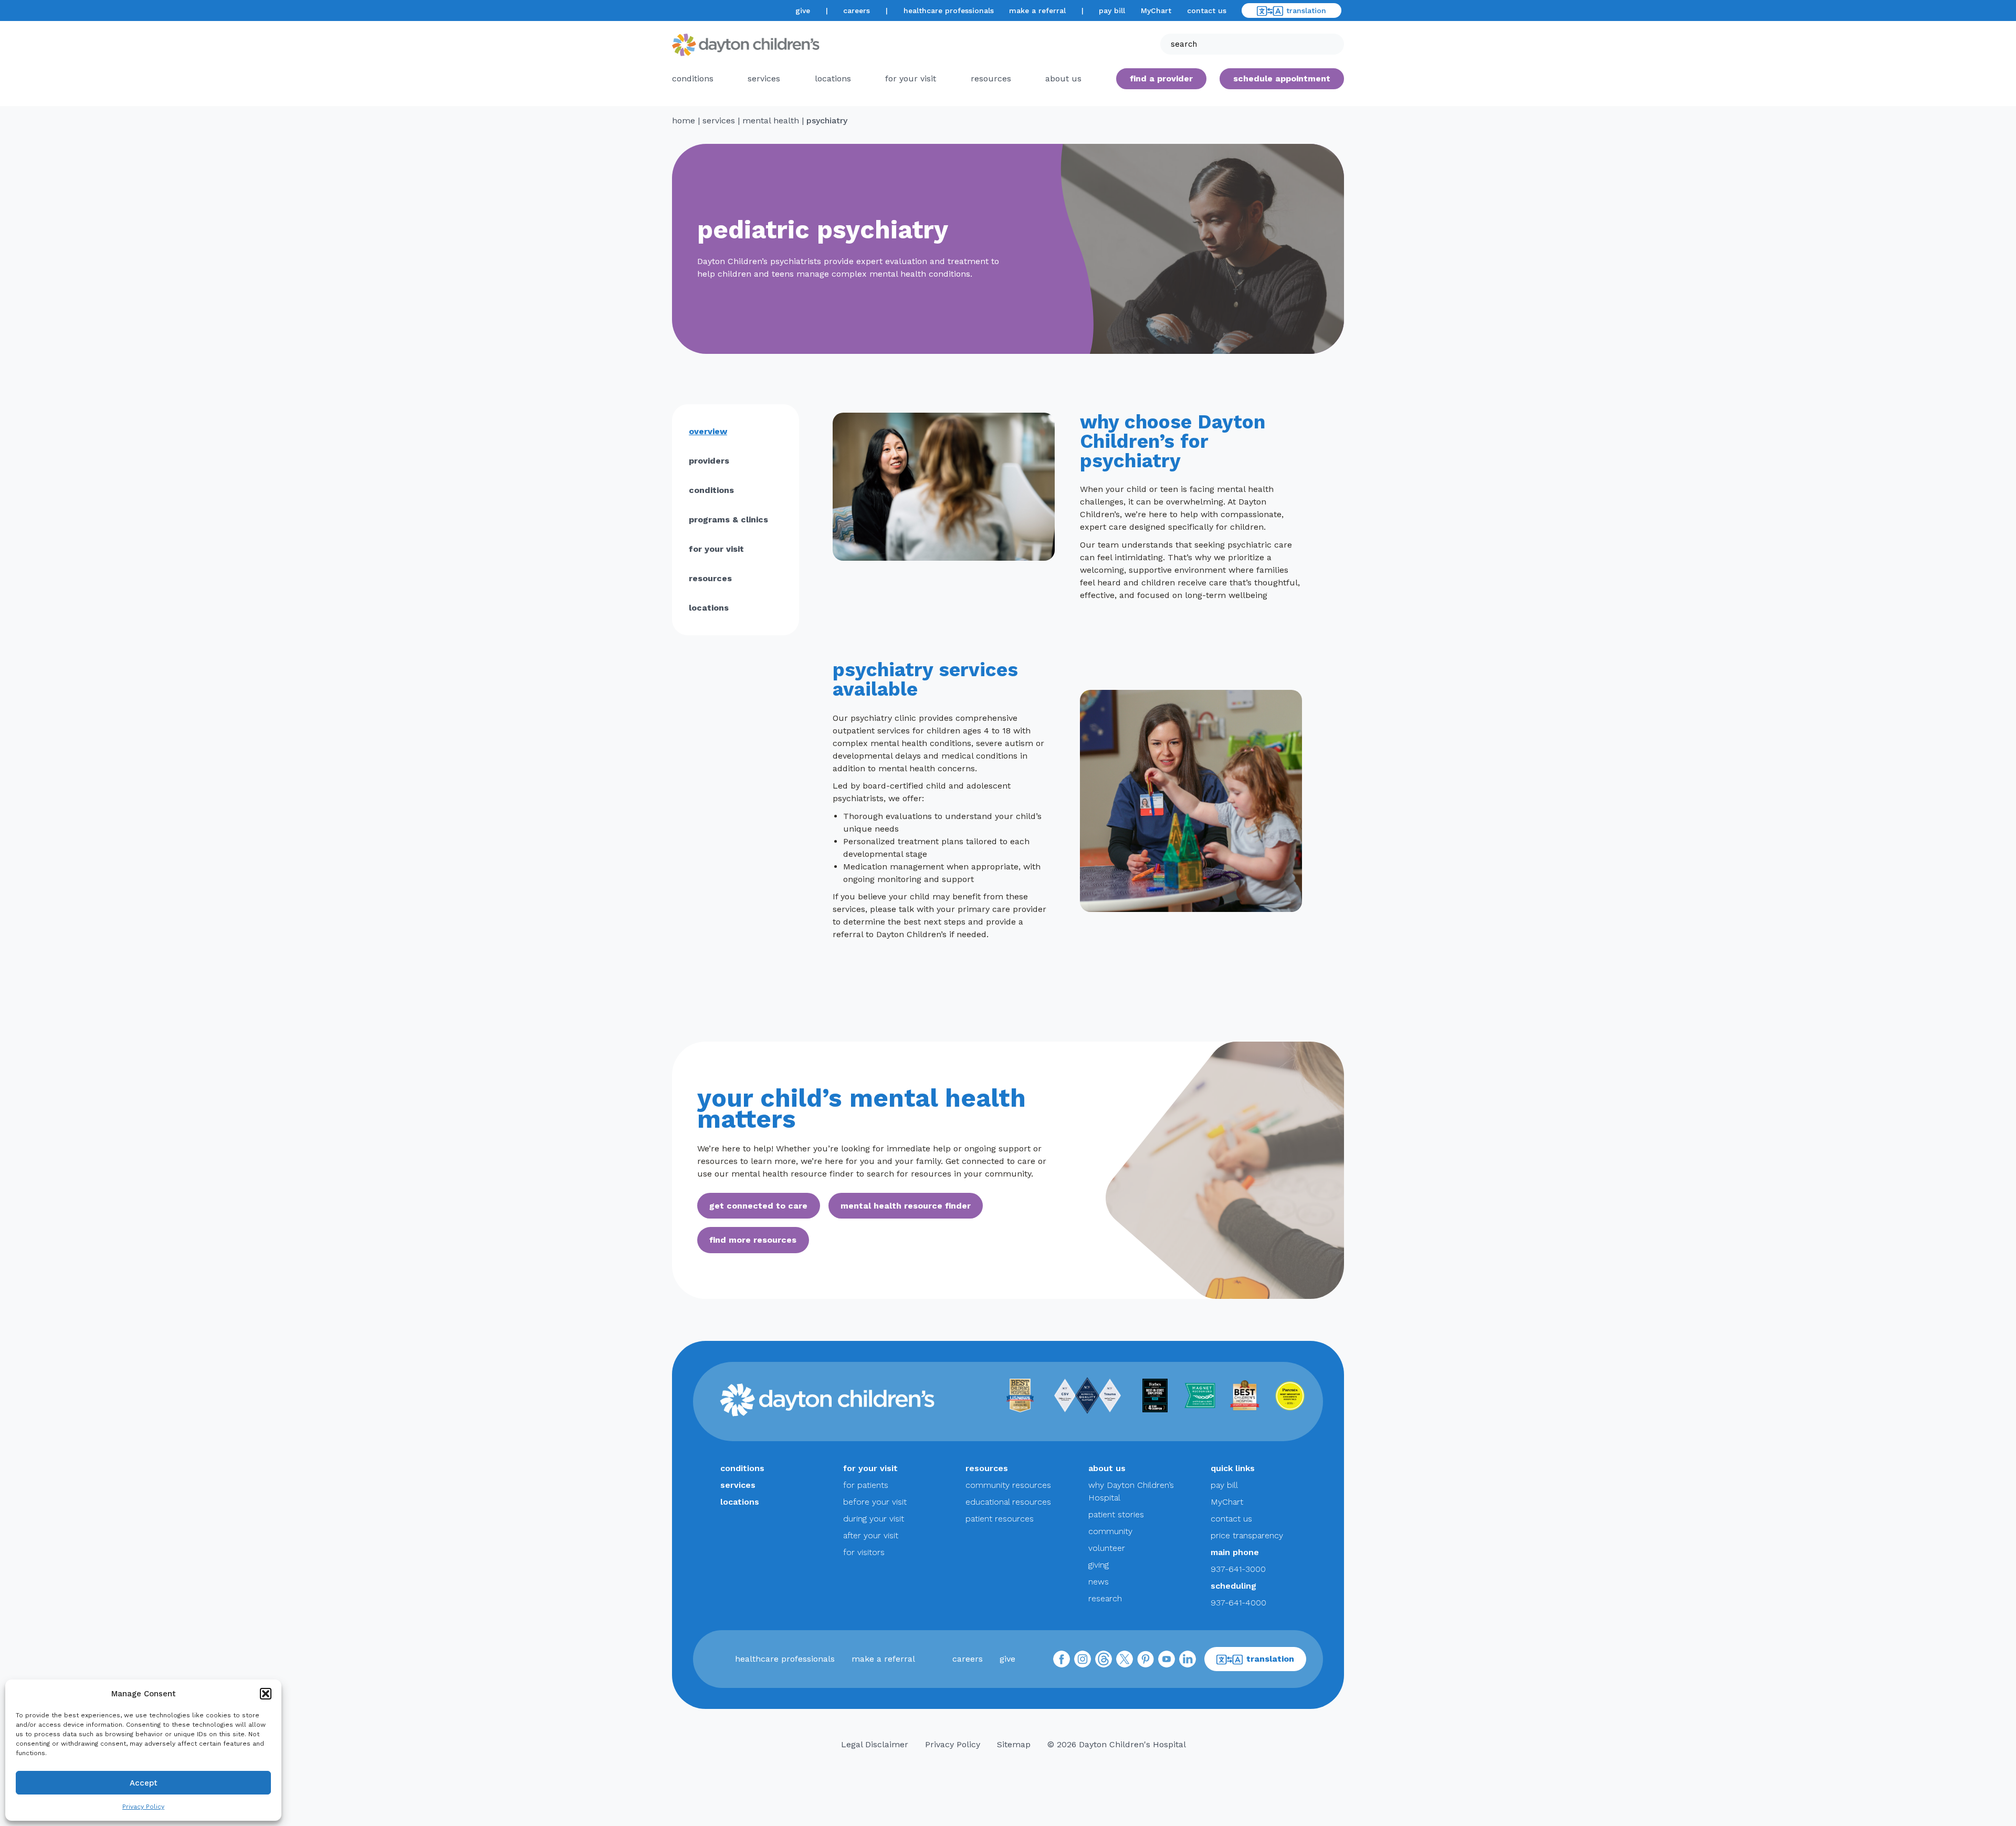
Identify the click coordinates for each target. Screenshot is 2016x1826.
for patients (866, 1485)
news (1099, 1582)
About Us (1063, 78)
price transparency (1247, 1535)
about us (1107, 1468)
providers (709, 461)
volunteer (1107, 1548)
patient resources (1000, 1519)
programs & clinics (728, 520)
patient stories (1116, 1514)
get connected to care (758, 1206)
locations (833, 78)
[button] (266, 1694)
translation (1306, 11)
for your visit (911, 78)
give (803, 11)
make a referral (1037, 11)
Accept (144, 1783)
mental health (771, 120)
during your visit (874, 1519)
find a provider (1161, 78)
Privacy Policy (143, 1807)
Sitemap (1014, 1744)
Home (684, 120)
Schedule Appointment (1282, 78)
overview (708, 431)
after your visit (871, 1535)
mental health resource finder (906, 1206)
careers (857, 11)
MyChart (1156, 11)
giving (1099, 1565)
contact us (1207, 11)
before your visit (875, 1502)
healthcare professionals (949, 11)
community (1110, 1531)
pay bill (1112, 11)
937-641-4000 (1238, 1603)
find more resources (753, 1240)
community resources (1008, 1485)
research (1105, 1598)
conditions (693, 78)
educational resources (1008, 1502)
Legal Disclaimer (875, 1744)
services (764, 78)
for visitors (864, 1552)
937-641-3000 (1238, 1569)
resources (991, 78)
